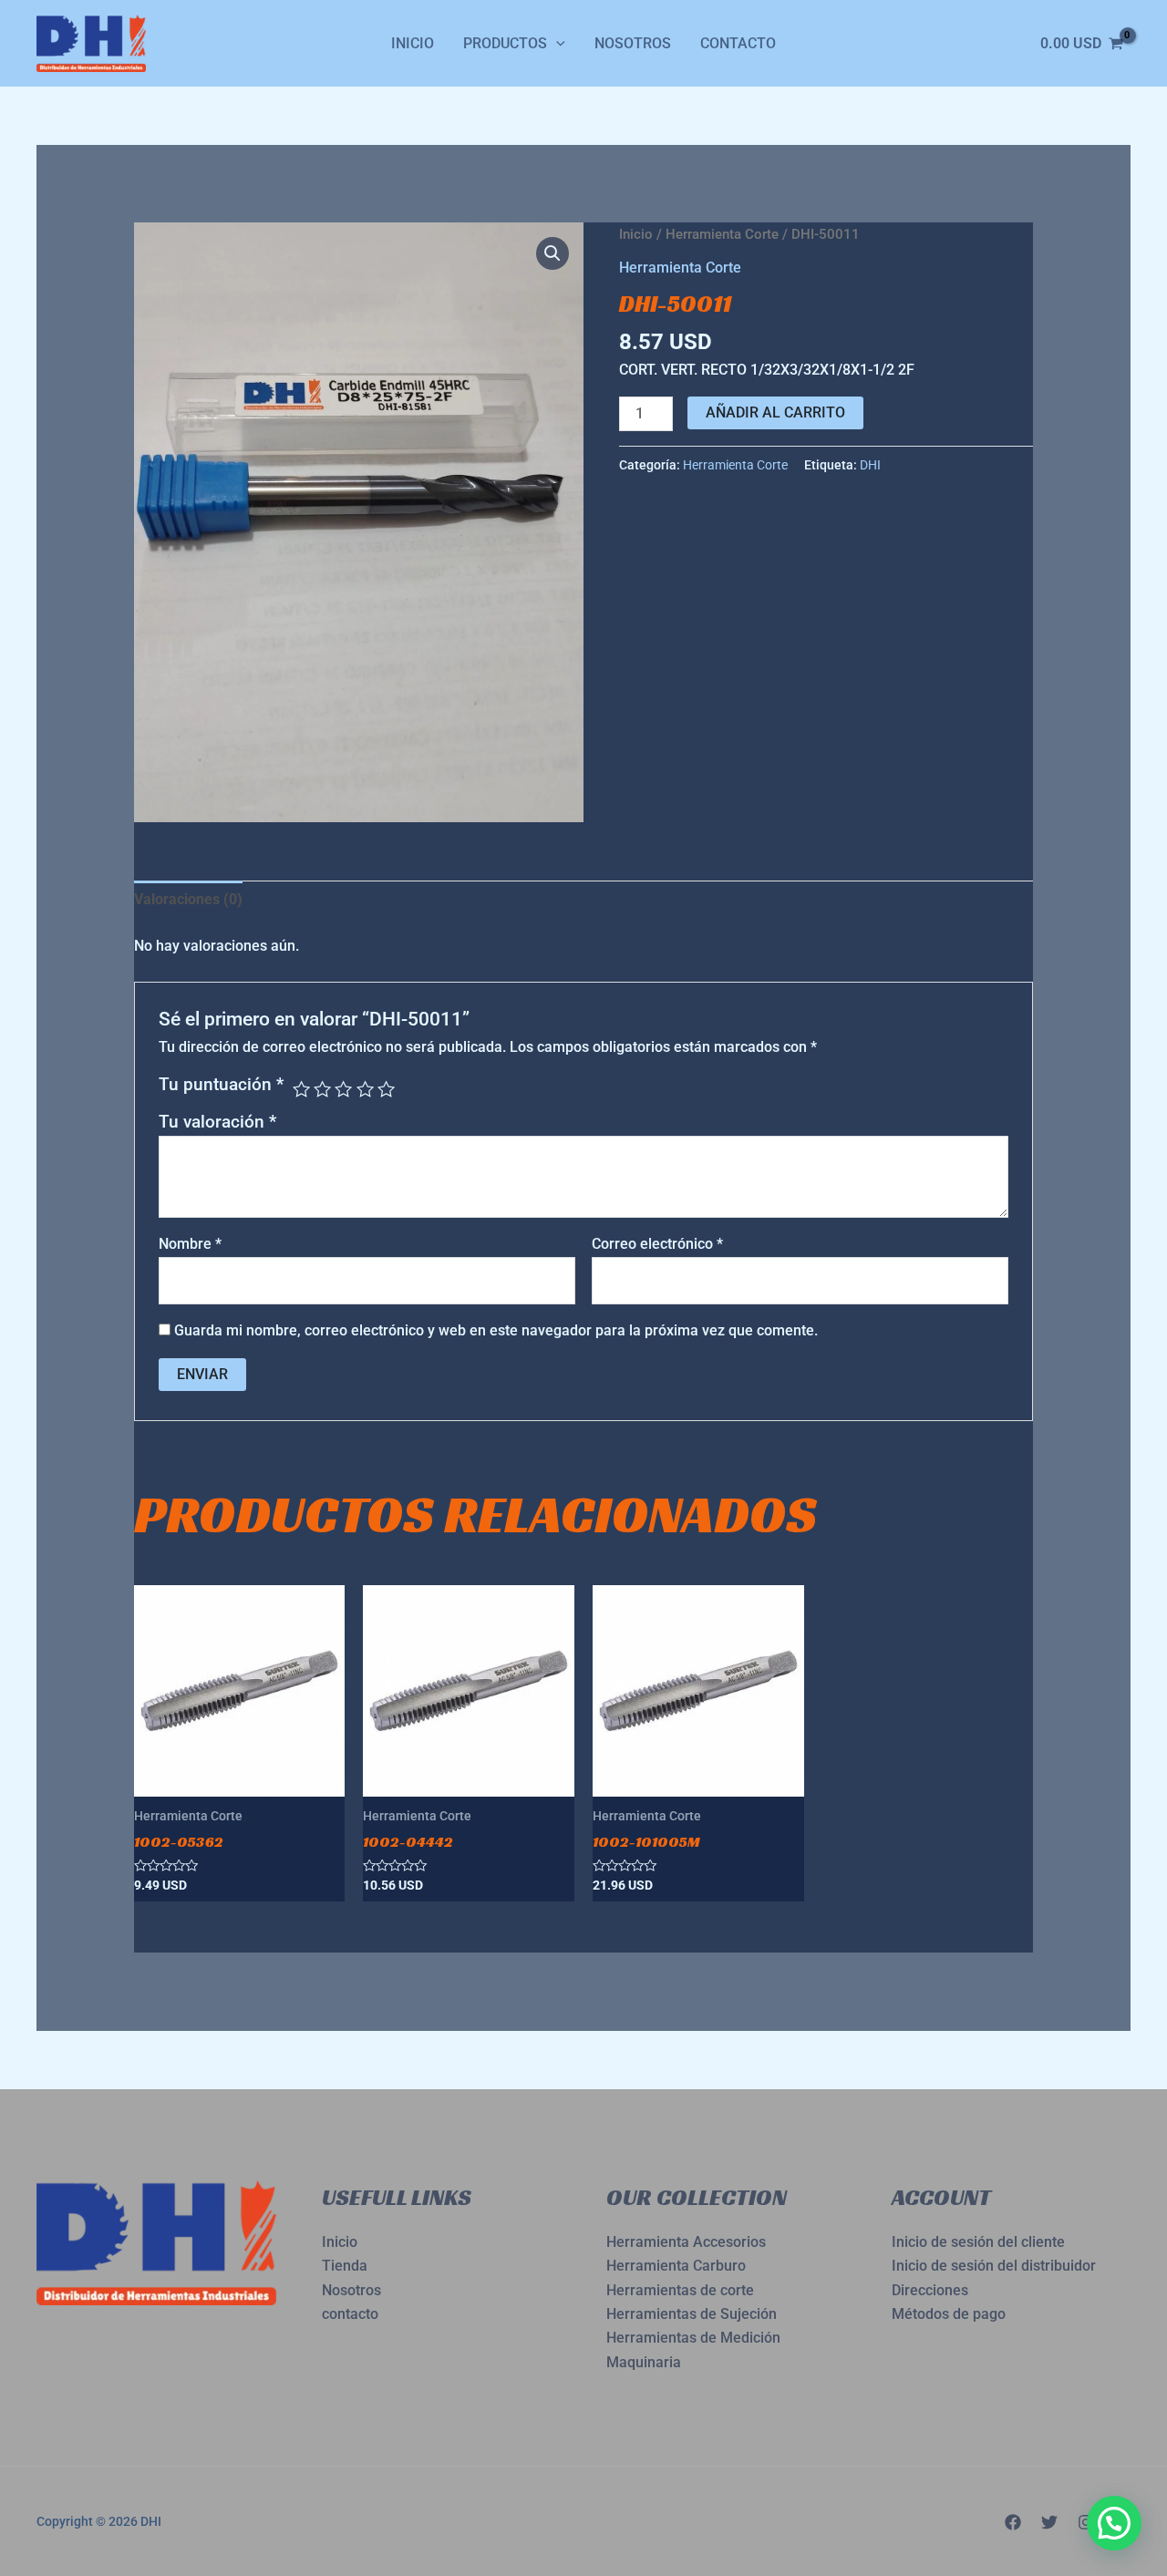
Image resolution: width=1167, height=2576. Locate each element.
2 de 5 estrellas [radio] (322, 1089)
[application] (556, 44)
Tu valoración (217, 1122)
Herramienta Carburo (676, 2266)
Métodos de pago (949, 2314)
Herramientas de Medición (693, 2338)
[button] (553, 253)
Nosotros (633, 43)
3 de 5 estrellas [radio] (343, 1089)
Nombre (190, 1244)
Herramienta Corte (722, 234)
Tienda (345, 2266)
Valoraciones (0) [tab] (188, 899)
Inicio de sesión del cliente (978, 2242)
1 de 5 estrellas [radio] (301, 1089)
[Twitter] (1049, 2522)
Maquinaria (644, 2362)
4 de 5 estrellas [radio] (365, 1089)
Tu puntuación (221, 1084)
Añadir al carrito (775, 412)
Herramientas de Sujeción (692, 2314)
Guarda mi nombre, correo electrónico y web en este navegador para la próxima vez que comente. (496, 1330)
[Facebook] (1013, 2522)
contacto (350, 2314)
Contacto (738, 43)
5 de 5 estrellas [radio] (386, 1089)
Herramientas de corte (680, 2290)
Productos (505, 43)
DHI (870, 465)
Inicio (413, 43)
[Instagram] (1086, 2522)
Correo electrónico (657, 1244)
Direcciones (930, 2290)
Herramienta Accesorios (686, 2242)
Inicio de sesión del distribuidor (994, 2266)
